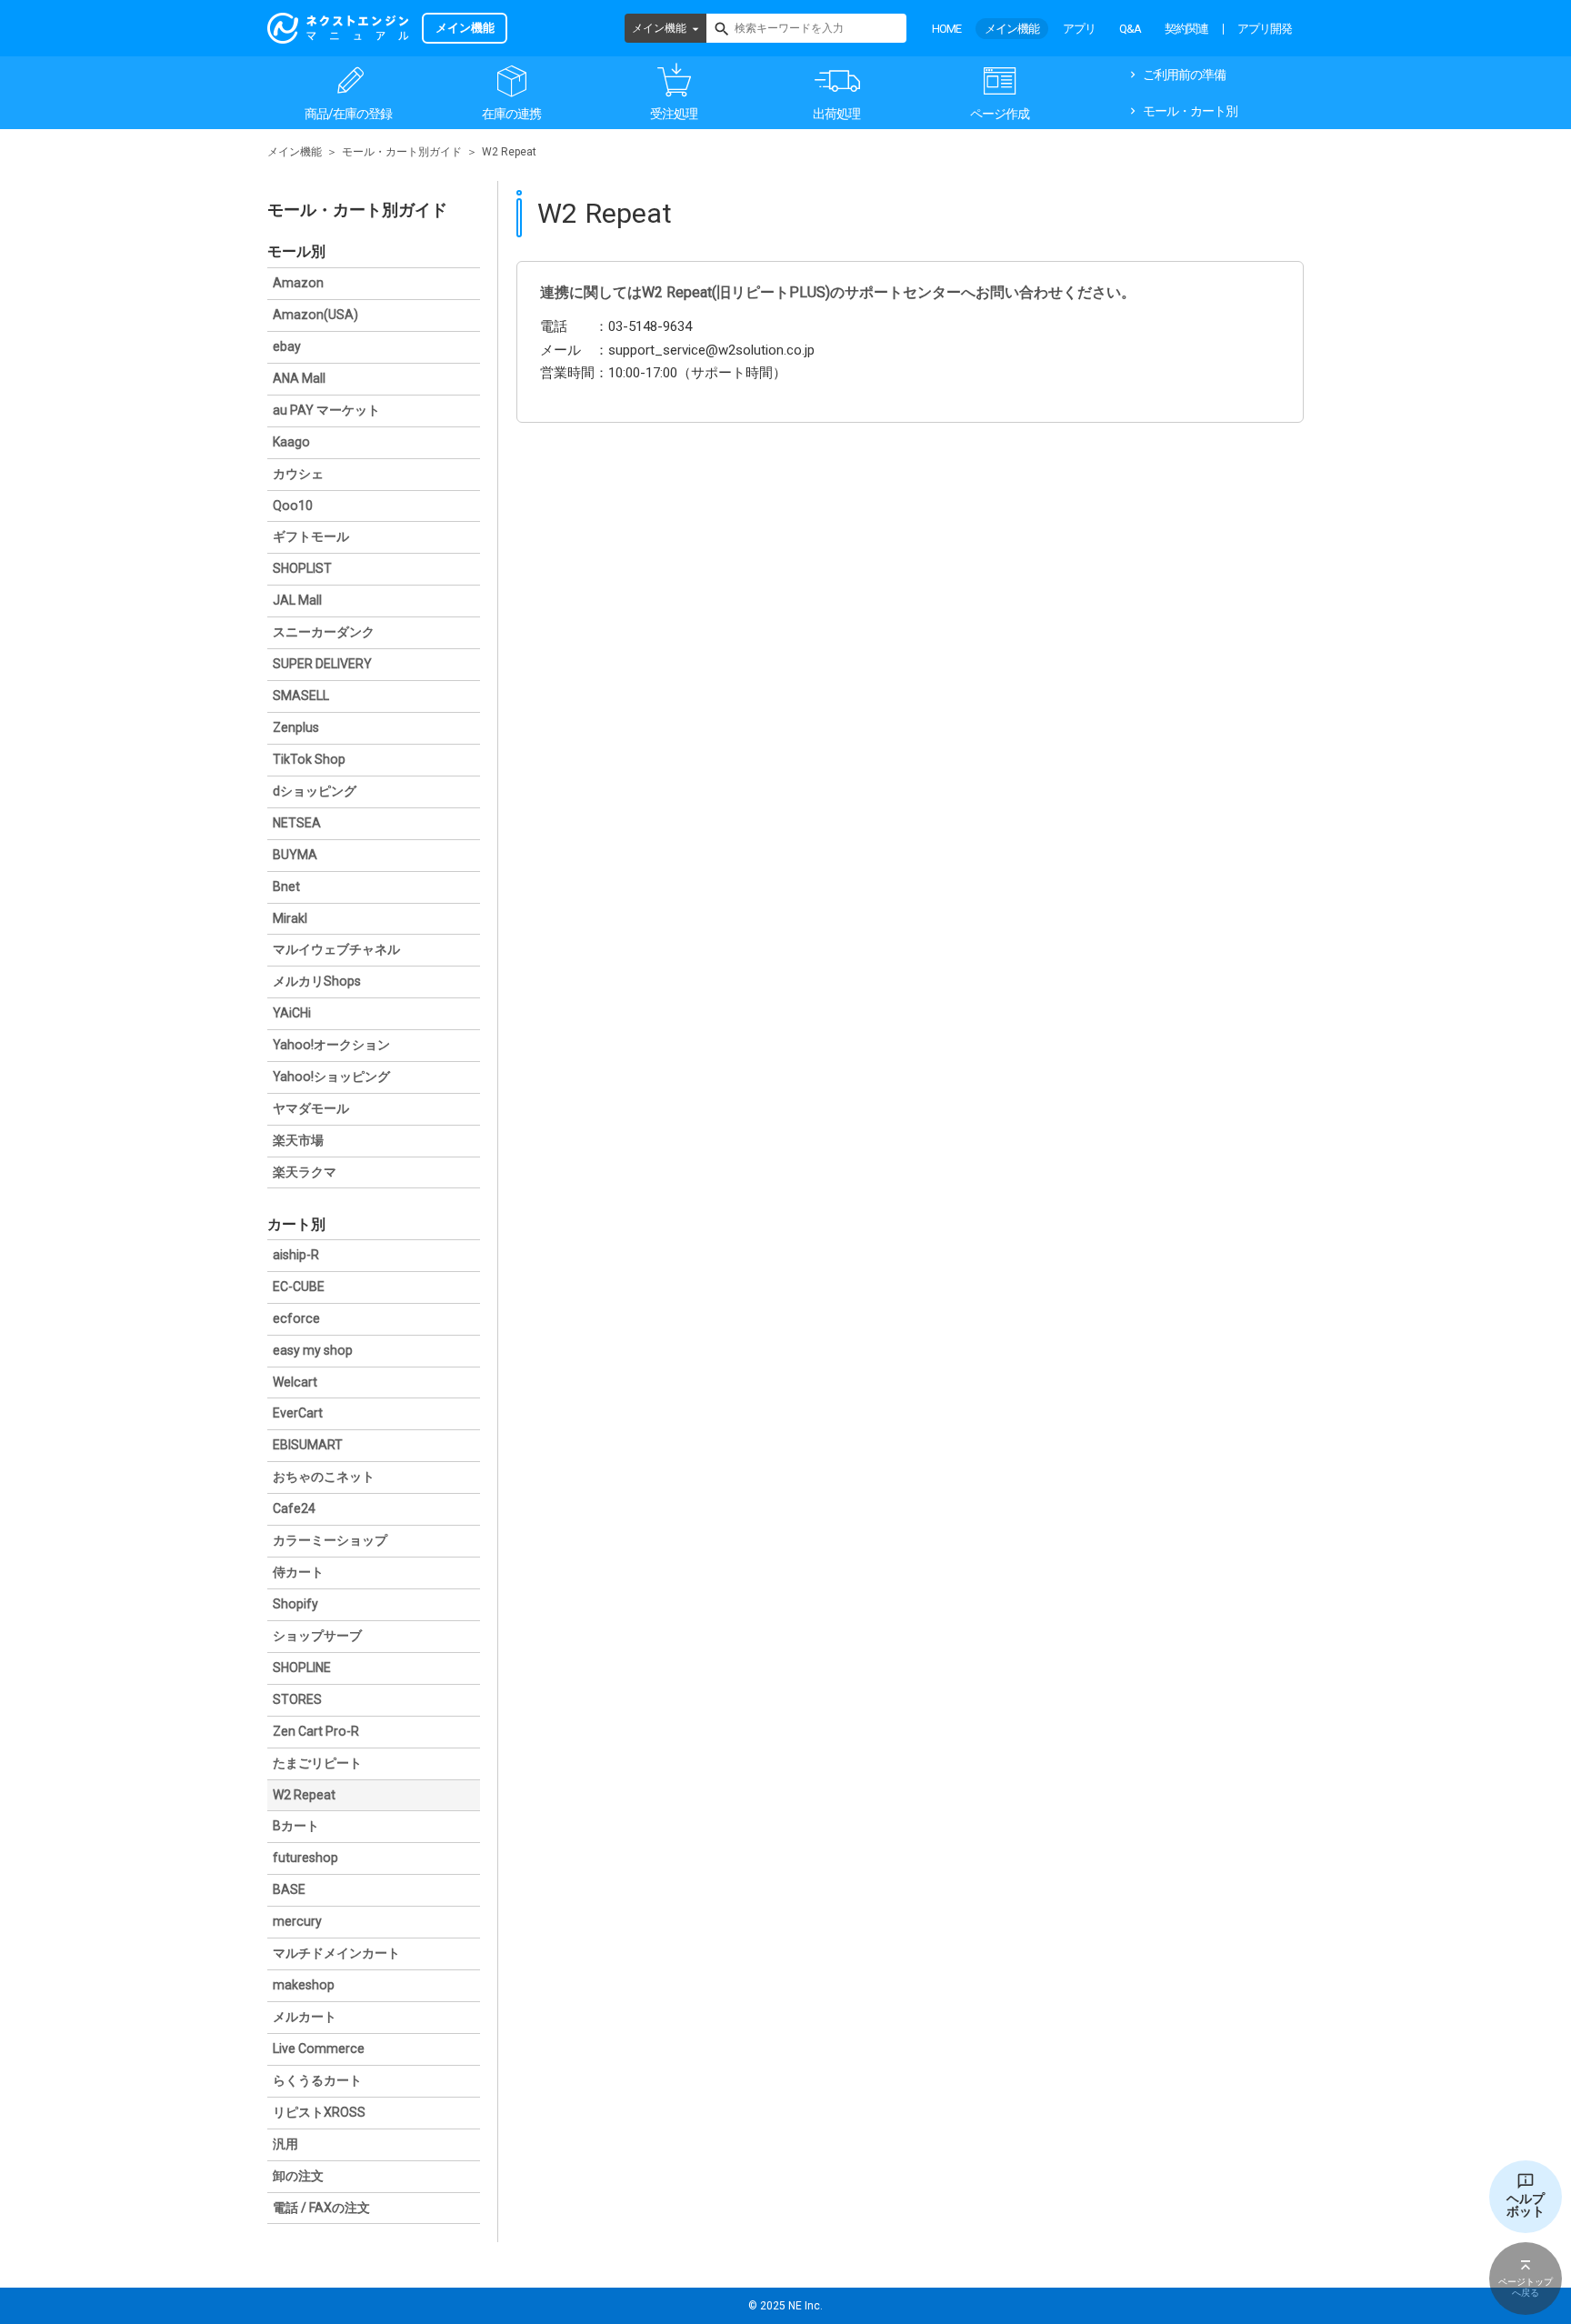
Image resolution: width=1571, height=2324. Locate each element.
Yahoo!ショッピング (331, 1077)
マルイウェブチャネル (336, 949)
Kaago (291, 442)
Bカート (296, 1826)
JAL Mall (297, 600)
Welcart (295, 1382)
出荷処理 (836, 114)
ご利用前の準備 (1184, 75)
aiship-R (296, 1255)
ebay (287, 346)
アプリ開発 (1265, 29)
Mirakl (290, 918)
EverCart (298, 1413)
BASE (289, 1889)
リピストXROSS (319, 2112)
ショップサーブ (317, 1636)
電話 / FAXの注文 (321, 2208)
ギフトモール (311, 536)
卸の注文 (298, 2176)
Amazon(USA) (315, 315)
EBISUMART (308, 1445)
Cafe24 (294, 1508)
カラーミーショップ (330, 1540)
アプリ (1079, 29)
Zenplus (296, 727)
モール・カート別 (1190, 111)
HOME (946, 29)
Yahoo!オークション (331, 1045)
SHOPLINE (302, 1668)
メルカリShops (317, 981)
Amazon (298, 283)
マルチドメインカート (336, 1953)
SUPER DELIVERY (322, 664)
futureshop (305, 1858)
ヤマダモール (311, 1108)
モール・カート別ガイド (402, 152)
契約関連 (1186, 29)
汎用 (285, 2144)
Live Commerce (319, 2049)
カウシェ (298, 474)
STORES (297, 1699)
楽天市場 (298, 1140)
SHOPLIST (302, 568)
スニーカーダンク (324, 632)
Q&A (1130, 29)
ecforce (296, 1318)
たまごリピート (317, 1763)
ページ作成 (1000, 114)
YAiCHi (292, 1013)
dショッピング (315, 791)
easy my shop (313, 1350)
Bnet (286, 887)
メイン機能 (659, 28)
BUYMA (295, 855)
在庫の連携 (511, 114)
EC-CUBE (299, 1287)
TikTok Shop (309, 759)
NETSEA (297, 823)
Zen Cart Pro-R (316, 1731)
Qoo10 (293, 506)
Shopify (295, 1604)
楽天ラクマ (305, 1172)
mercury (297, 1921)
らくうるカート (317, 2080)
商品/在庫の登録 (348, 114)
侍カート (298, 1572)
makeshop (304, 1985)
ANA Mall (299, 378)
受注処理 (674, 114)
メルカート (305, 2017)
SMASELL (301, 696)
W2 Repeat (304, 1795)
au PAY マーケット (326, 410)
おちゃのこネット (324, 1477)
